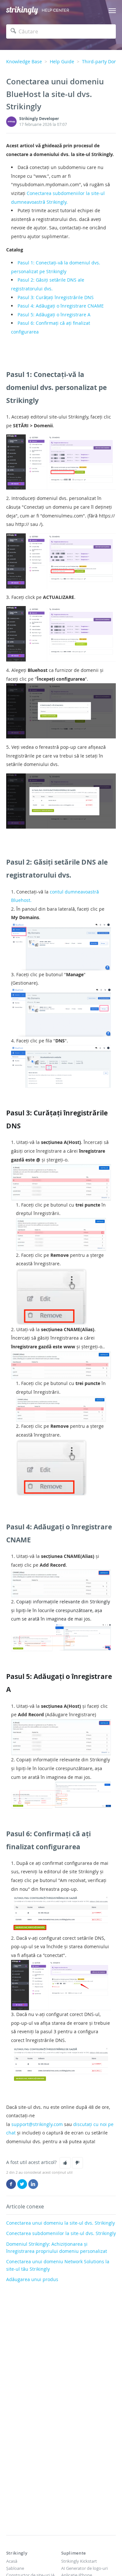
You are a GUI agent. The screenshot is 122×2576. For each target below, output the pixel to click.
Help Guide (62, 61)
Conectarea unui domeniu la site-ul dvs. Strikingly (61, 2223)
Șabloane (15, 2568)
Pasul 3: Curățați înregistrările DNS (56, 297)
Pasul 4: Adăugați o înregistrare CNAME (61, 306)
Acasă (12, 2561)
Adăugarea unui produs (32, 2279)
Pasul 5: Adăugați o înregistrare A (54, 315)
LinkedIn (33, 2184)
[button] (65, 2163)
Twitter (22, 2184)
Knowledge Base (24, 61)
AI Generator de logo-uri (84, 2568)
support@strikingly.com (37, 2124)
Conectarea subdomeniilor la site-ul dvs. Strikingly (61, 2233)
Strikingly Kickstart (79, 2561)
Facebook (11, 2184)
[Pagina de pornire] (22, 11)
